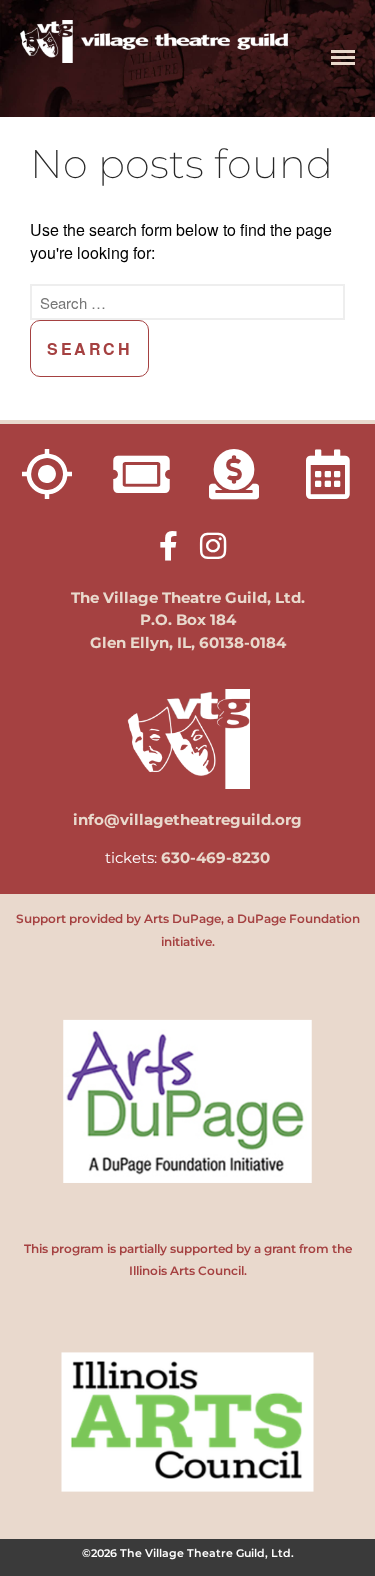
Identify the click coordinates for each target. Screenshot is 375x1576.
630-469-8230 (215, 857)
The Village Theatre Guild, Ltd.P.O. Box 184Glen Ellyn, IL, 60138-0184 (188, 620)
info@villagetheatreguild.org (187, 819)
